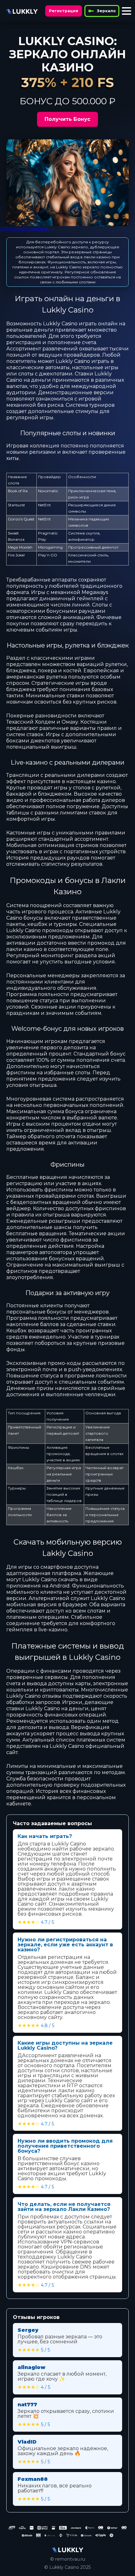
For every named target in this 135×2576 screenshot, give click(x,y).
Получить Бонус (67, 119)
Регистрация (64, 11)
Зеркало (106, 11)
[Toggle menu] (127, 11)
